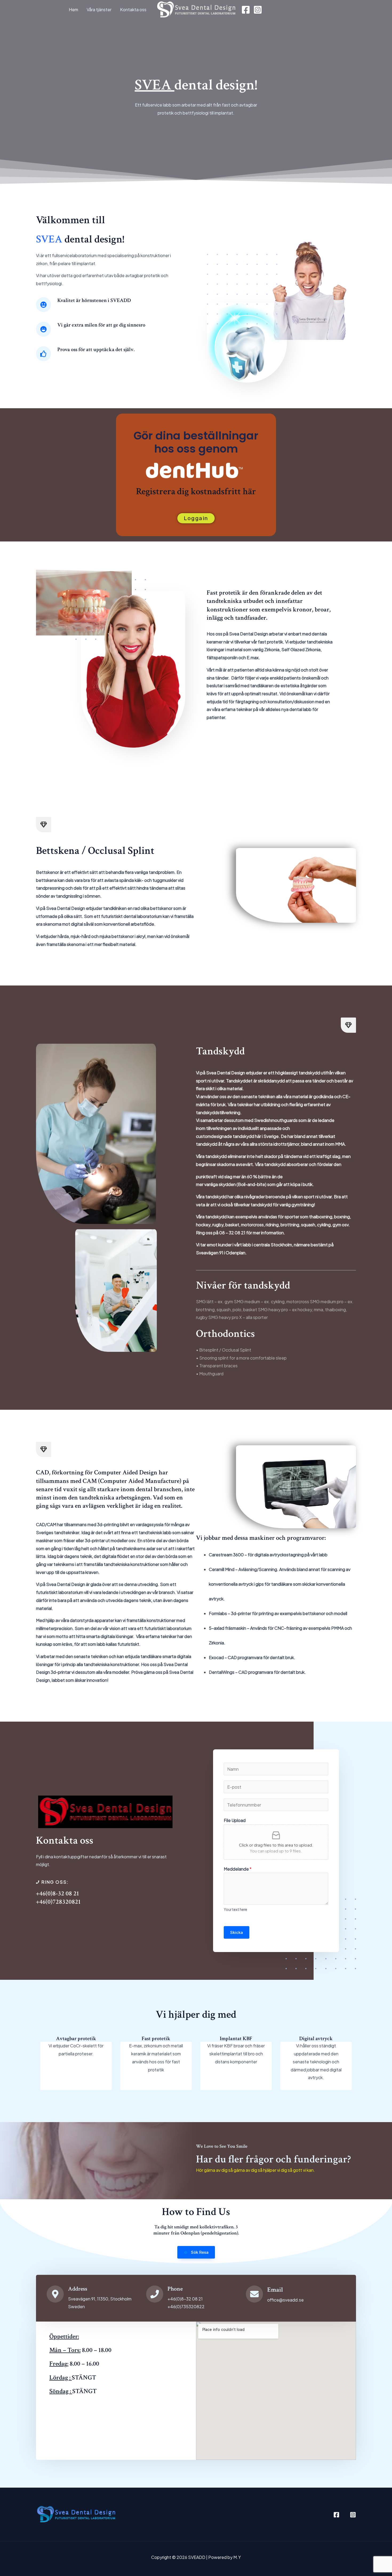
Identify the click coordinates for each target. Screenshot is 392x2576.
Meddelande (238, 1869)
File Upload (235, 1820)
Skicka (237, 1932)
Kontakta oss (133, 9)
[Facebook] (246, 10)
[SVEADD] (196, 9)
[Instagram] (258, 10)
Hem (73, 9)
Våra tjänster (99, 9)
